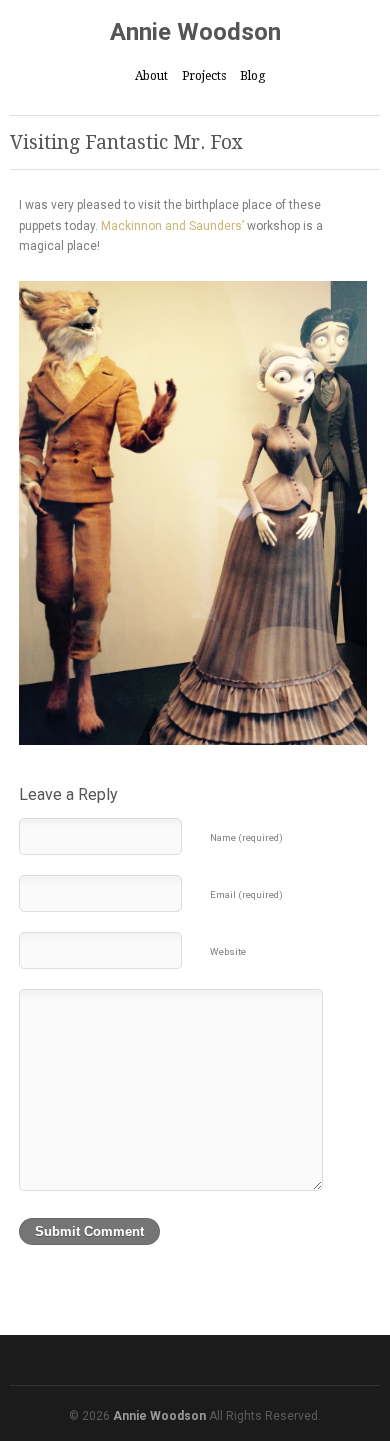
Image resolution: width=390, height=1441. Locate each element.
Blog (252, 76)
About (151, 76)
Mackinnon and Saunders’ (172, 226)
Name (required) (246, 837)
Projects (204, 76)
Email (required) (246, 894)
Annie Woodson (195, 32)
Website (228, 951)
